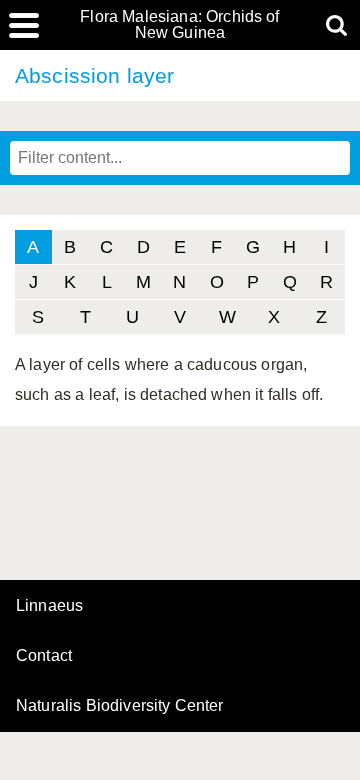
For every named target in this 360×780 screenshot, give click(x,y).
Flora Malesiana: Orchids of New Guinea (179, 25)
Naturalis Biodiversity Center (120, 706)
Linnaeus (49, 606)
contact (44, 655)
